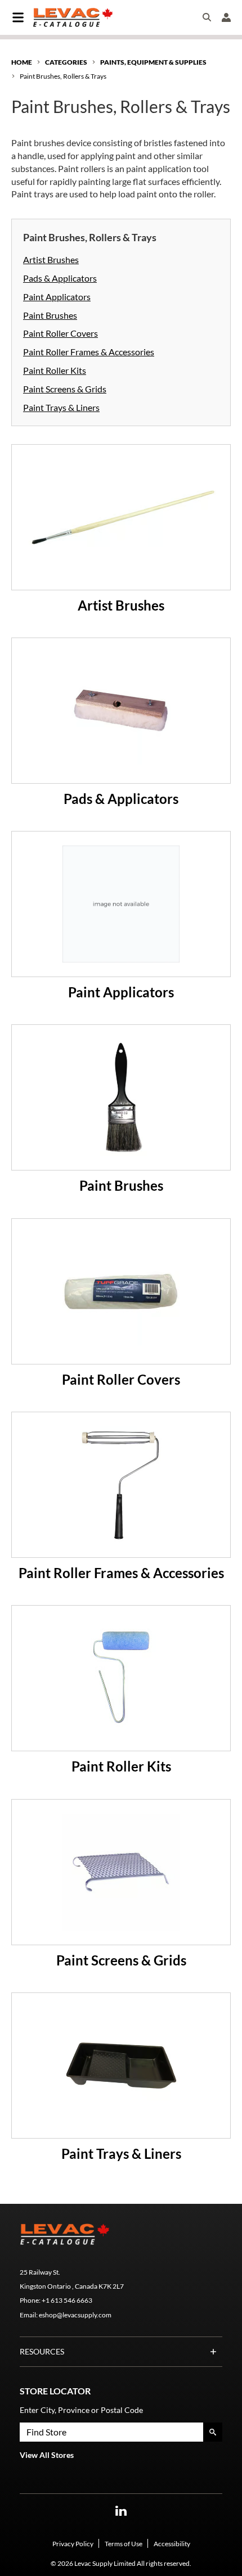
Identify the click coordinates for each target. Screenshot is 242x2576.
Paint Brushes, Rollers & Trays (63, 76)
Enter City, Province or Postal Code (81, 2410)
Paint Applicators (57, 297)
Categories (66, 62)
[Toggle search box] (207, 17)
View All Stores (47, 2455)
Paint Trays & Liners (61, 407)
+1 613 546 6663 (67, 2300)
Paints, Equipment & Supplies (153, 62)
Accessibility (172, 2544)
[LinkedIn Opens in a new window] (121, 2511)
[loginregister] (226, 17)
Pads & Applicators (60, 278)
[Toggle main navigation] (18, 17)
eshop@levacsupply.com (75, 2315)
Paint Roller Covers (60, 333)
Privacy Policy (73, 2544)
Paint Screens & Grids (65, 389)
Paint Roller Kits (55, 370)
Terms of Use (124, 2544)
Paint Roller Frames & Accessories (89, 352)
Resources (42, 2351)
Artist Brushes (51, 259)
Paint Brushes (50, 315)
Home (22, 62)
